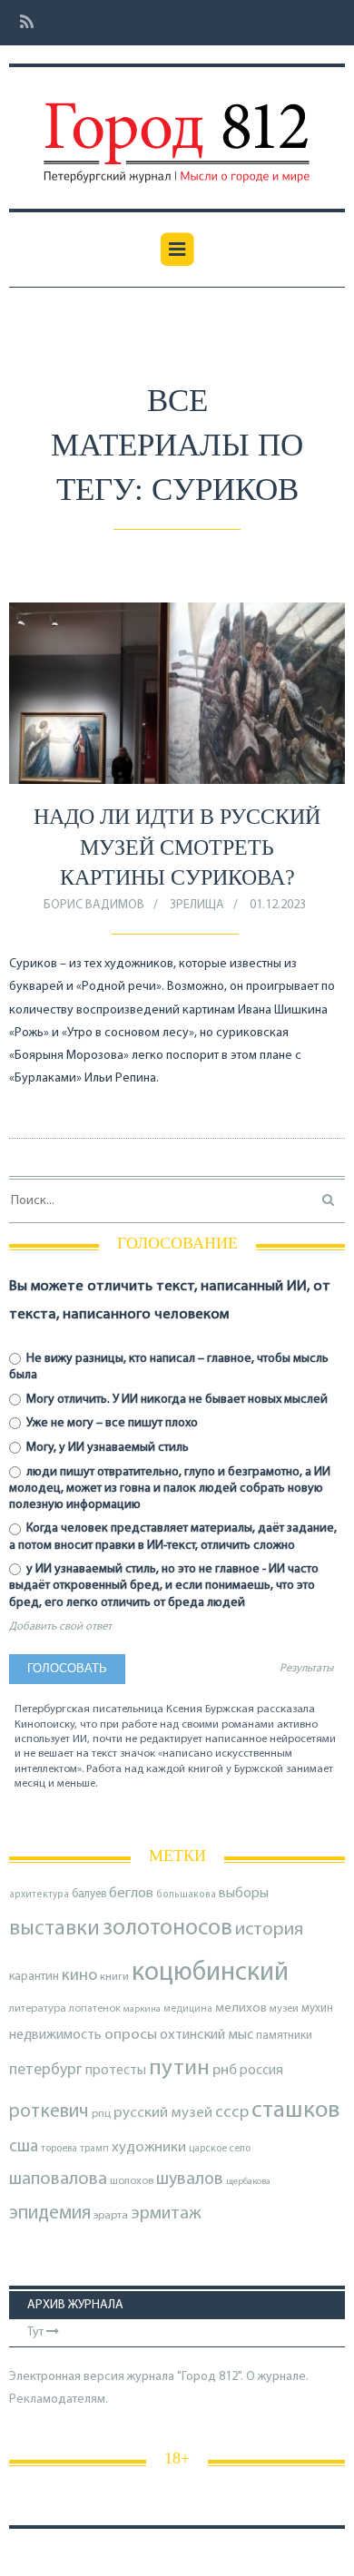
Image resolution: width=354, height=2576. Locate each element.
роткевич (49, 2112)
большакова (186, 1895)
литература (38, 2009)
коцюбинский (210, 1973)
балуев (89, 1894)
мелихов (241, 2008)
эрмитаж (166, 2214)
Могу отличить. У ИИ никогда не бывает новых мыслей (176, 1400)
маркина (142, 2009)
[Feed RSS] (21, 23)
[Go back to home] (177, 130)
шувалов (190, 2179)
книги (114, 1977)
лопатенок (95, 2009)
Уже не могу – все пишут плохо (111, 1423)
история (269, 1930)
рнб (225, 2071)
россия (261, 2071)
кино (79, 1976)
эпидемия (50, 2214)
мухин (317, 2008)
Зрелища (197, 905)
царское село (220, 2149)
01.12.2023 (278, 905)
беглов (131, 1894)
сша (24, 2147)
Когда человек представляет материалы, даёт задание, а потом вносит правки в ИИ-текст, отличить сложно (173, 1537)
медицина (188, 2009)
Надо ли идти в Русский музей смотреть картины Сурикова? (177, 847)
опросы (131, 2035)
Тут (37, 2332)
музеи (284, 2009)
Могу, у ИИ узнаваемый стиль (106, 1448)
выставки (54, 1929)
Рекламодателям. (59, 2400)
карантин (34, 1977)
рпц (101, 2114)
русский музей (163, 2113)
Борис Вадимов (94, 905)
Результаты (306, 1669)
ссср (232, 2113)
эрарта (111, 2216)
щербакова (248, 2182)
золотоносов (167, 1929)
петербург (46, 2070)
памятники (284, 2036)
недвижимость (55, 2035)
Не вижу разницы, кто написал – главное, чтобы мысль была (169, 1367)
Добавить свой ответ (60, 1627)
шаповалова (58, 2179)
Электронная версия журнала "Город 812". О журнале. (159, 2377)
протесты (116, 2071)
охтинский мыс (206, 2035)
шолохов (132, 2181)
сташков (295, 2111)
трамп (94, 2149)
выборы (244, 1894)
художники (149, 2148)
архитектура (39, 1895)
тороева (59, 2149)
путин (179, 2068)
